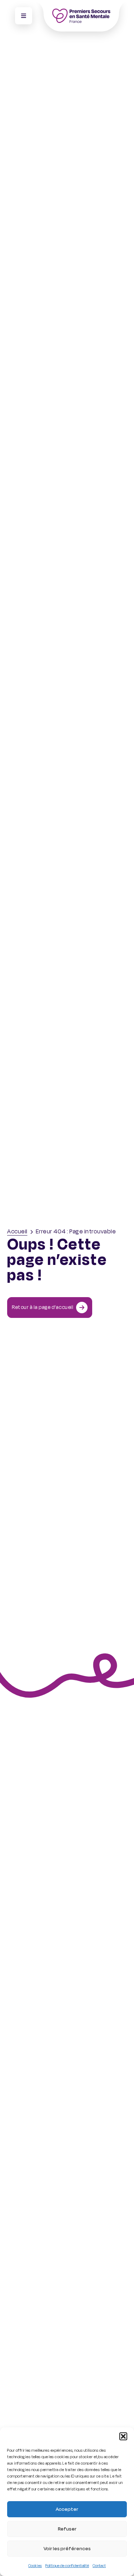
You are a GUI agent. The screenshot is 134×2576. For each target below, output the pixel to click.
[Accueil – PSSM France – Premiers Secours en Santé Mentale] (81, 16)
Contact (99, 2566)
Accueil (17, 1232)
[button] (123, 2436)
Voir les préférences (67, 2549)
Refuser (67, 2529)
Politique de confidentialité (67, 2566)
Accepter (67, 2509)
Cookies (35, 2566)
